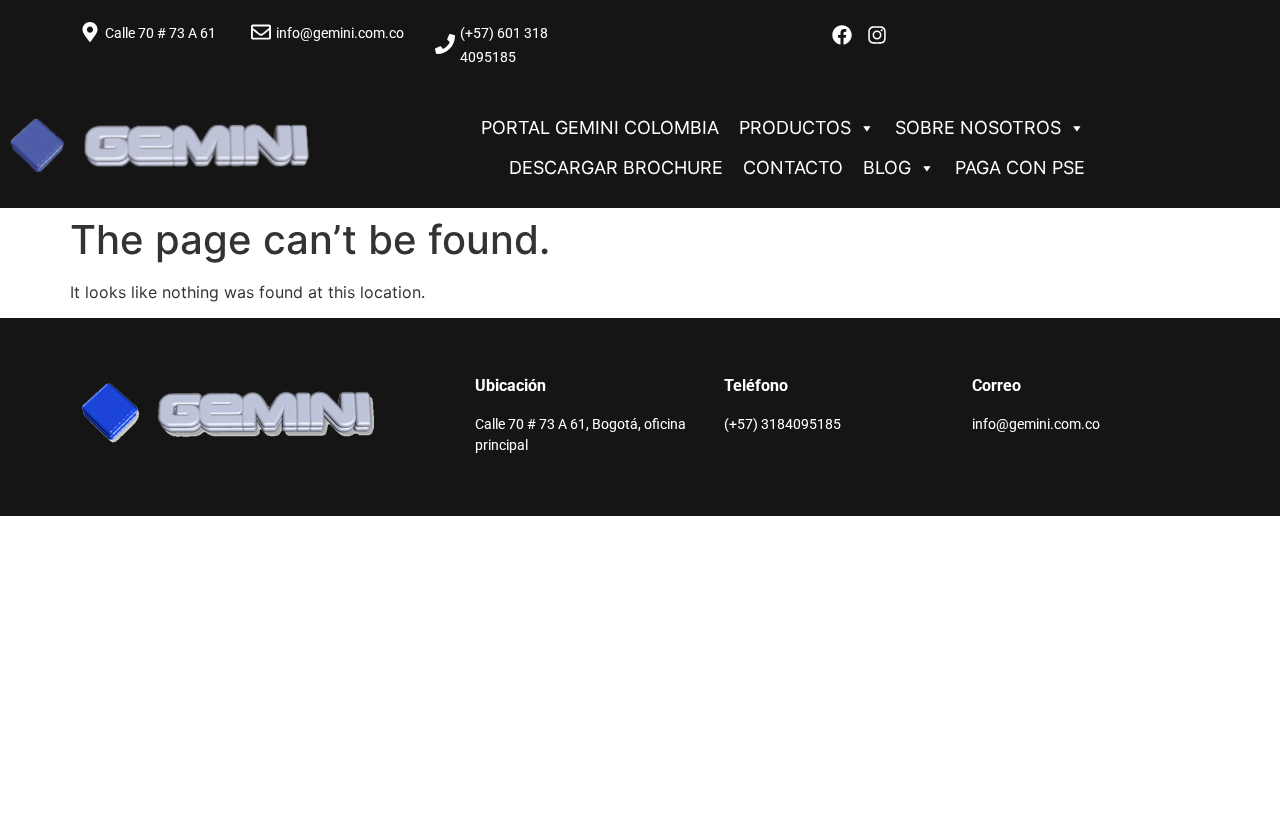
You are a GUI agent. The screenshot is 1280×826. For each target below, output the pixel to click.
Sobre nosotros (978, 127)
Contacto (793, 167)
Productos (795, 127)
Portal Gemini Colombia (600, 127)
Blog (887, 167)
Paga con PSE (1020, 167)
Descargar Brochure (616, 167)
